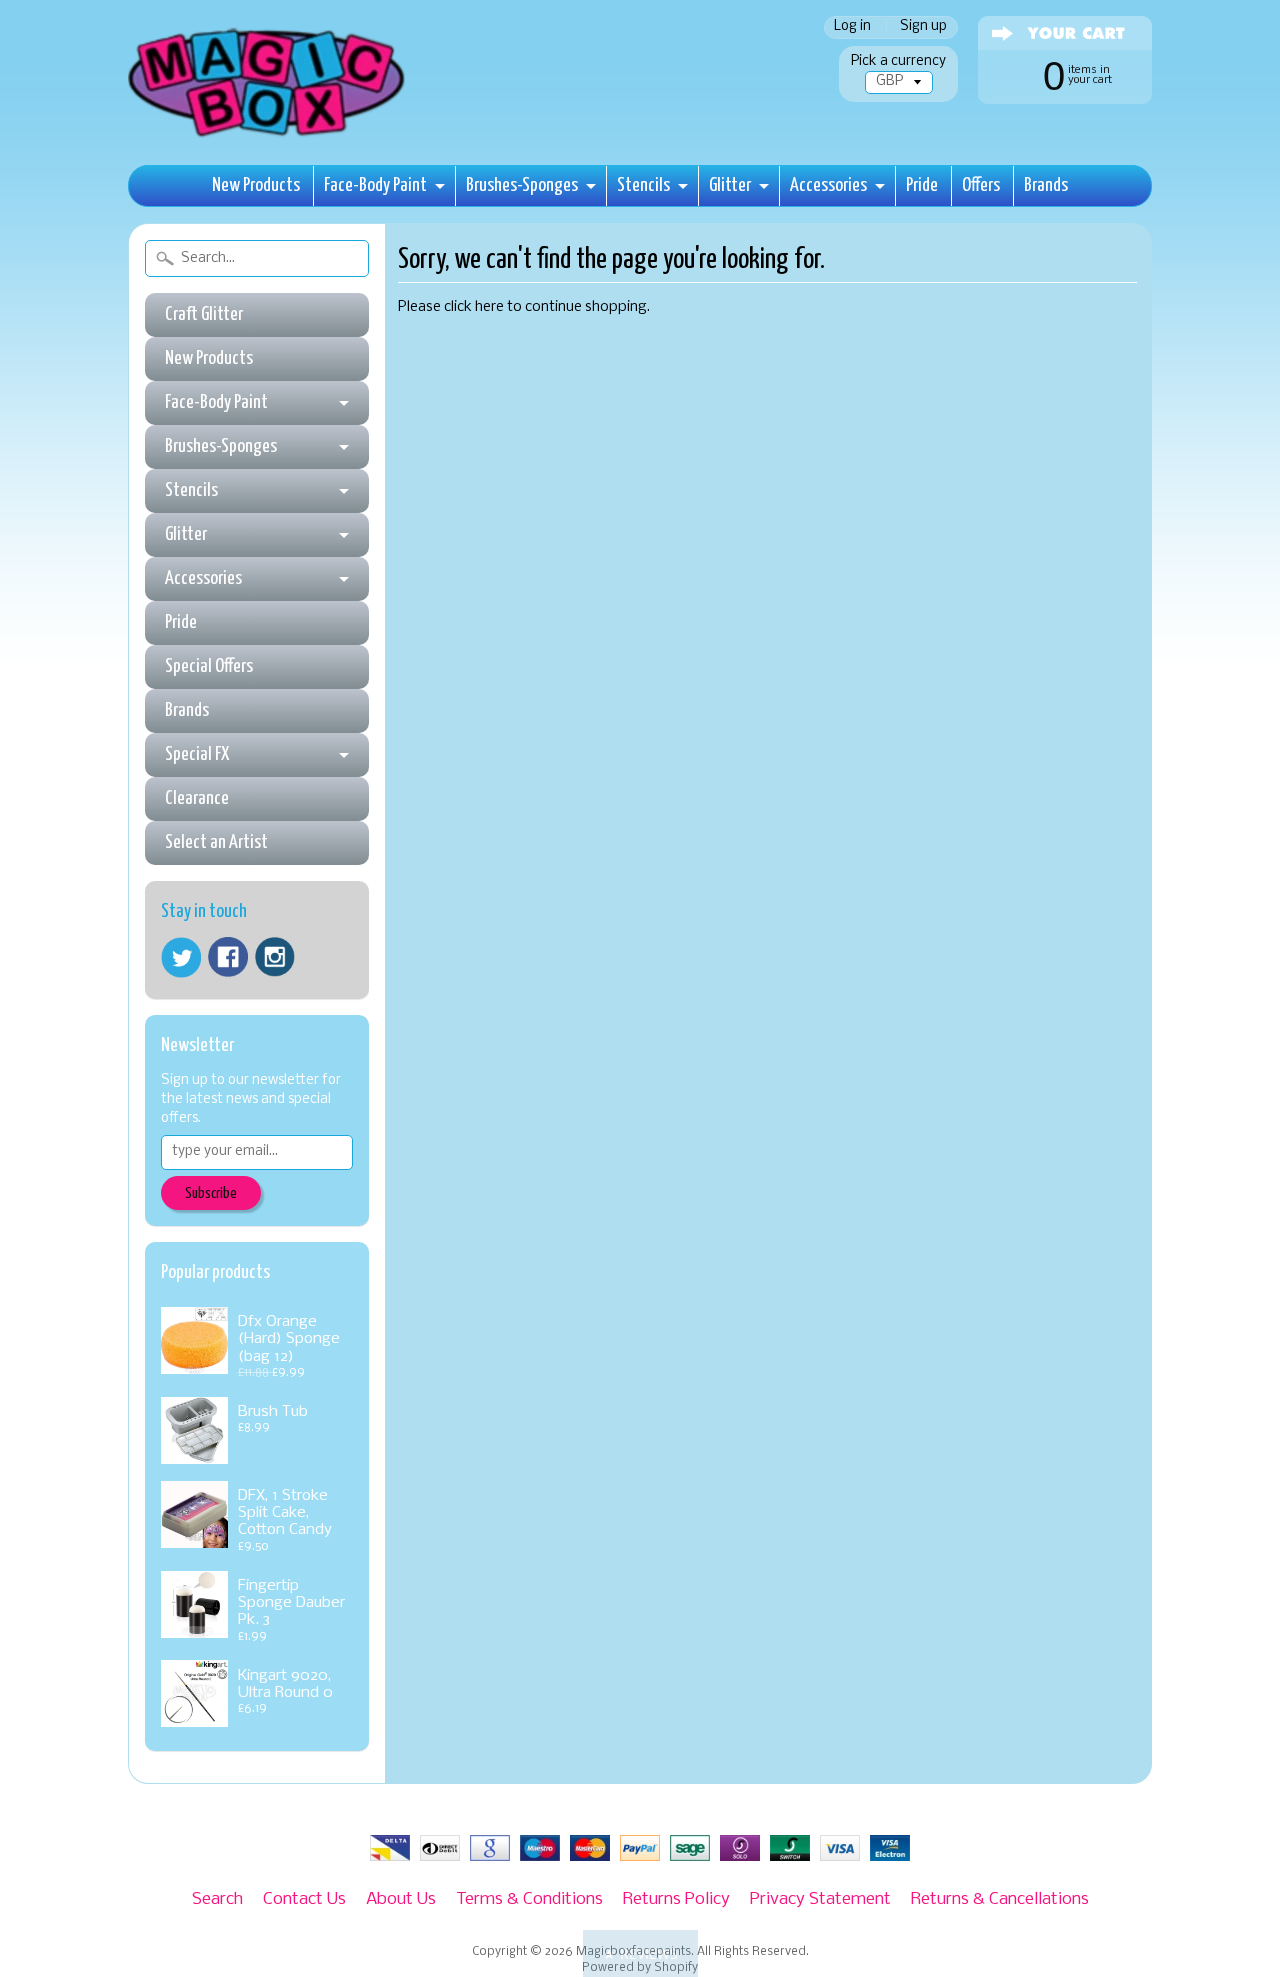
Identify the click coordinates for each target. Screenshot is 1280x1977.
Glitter (730, 185)
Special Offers (209, 666)
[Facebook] (228, 957)
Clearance (197, 798)
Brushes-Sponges (522, 185)
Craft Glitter (204, 314)
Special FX (197, 754)
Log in (852, 27)
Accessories (828, 185)
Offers (981, 185)
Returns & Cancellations (1000, 1899)
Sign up (923, 27)
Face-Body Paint (375, 185)
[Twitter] (181, 957)
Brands (1046, 185)
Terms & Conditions (529, 1899)
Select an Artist (216, 842)
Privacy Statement (820, 1899)
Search (217, 1899)
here (489, 307)
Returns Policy (676, 1899)
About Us (401, 1899)
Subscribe (211, 1193)
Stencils (643, 185)
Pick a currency (898, 61)
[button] (640, 1953)
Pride (922, 185)
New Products (256, 185)
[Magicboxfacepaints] (268, 136)
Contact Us (304, 1899)
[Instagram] (275, 957)
